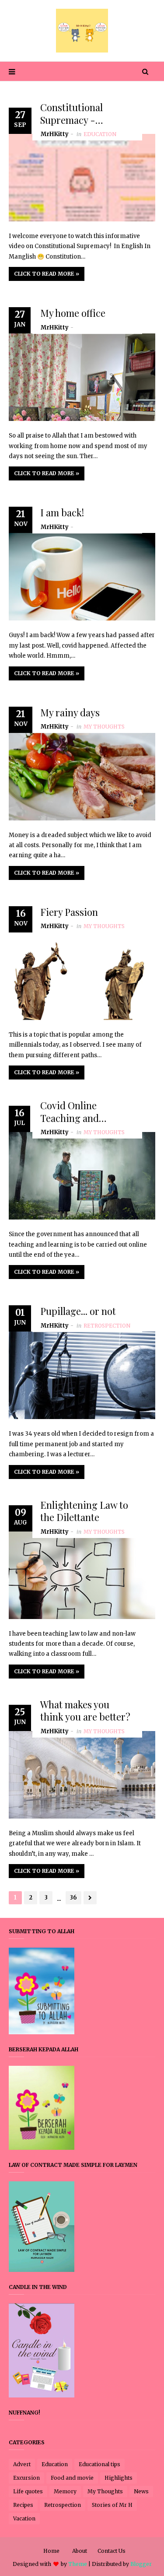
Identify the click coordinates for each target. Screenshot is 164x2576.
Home (51, 2551)
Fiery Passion (69, 912)
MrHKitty (55, 134)
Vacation (24, 2518)
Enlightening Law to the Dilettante (84, 1511)
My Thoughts (105, 2491)
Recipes (23, 2505)
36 (73, 1898)
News (141, 2491)
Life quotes (28, 2491)
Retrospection (63, 2505)
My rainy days (70, 713)
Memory (65, 2491)
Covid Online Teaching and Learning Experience (86, 1112)
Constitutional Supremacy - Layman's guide (74, 114)
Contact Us (112, 2551)
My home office (73, 313)
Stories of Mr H (112, 2505)
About (80, 2551)
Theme (78, 2564)
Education (55, 2464)
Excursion (26, 2478)
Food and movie (72, 2478)
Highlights (119, 2478)
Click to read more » (47, 274)
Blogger (141, 2564)
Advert (22, 2464)
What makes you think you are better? (85, 1711)
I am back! (62, 513)
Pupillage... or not (78, 1312)
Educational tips (99, 2464)
